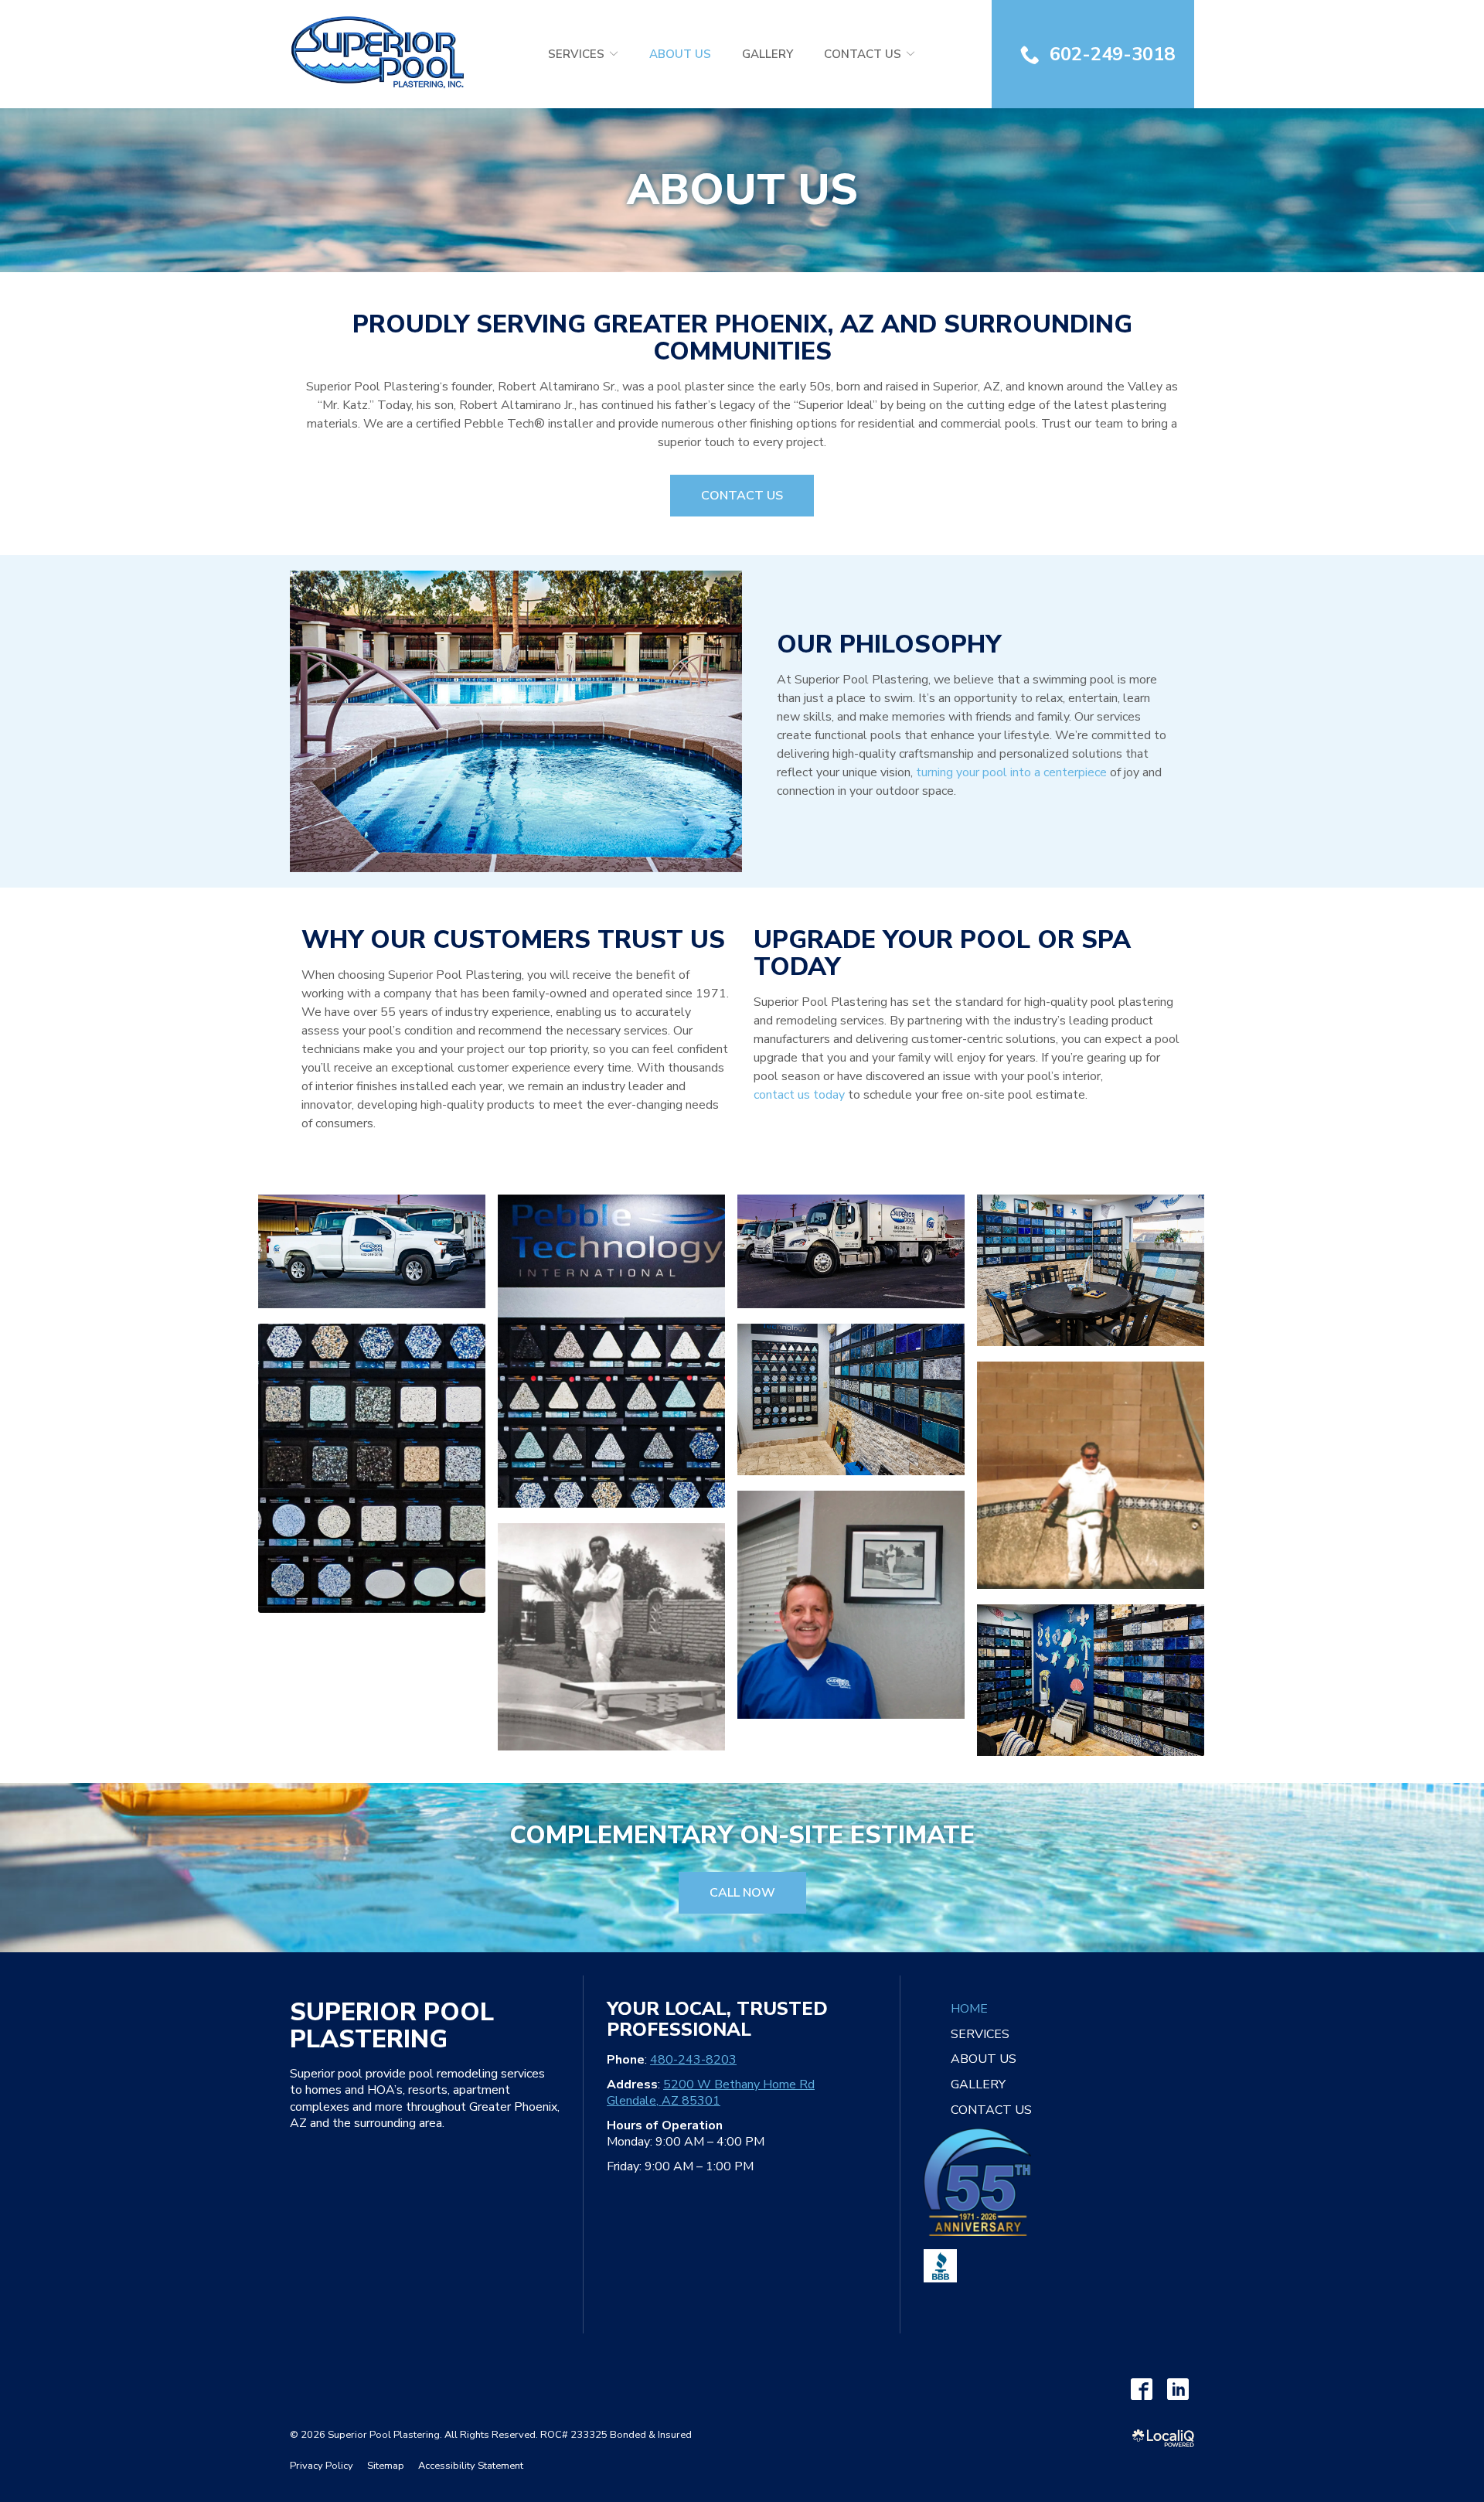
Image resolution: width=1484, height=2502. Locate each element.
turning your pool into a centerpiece (1011, 772)
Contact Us (863, 54)
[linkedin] (1178, 2389)
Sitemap (386, 2466)
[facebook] (1141, 2389)
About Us (680, 54)
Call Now (742, 1893)
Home (969, 2009)
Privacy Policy (322, 2466)
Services (576, 54)
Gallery (768, 54)
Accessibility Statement (471, 2466)
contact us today (799, 1095)
